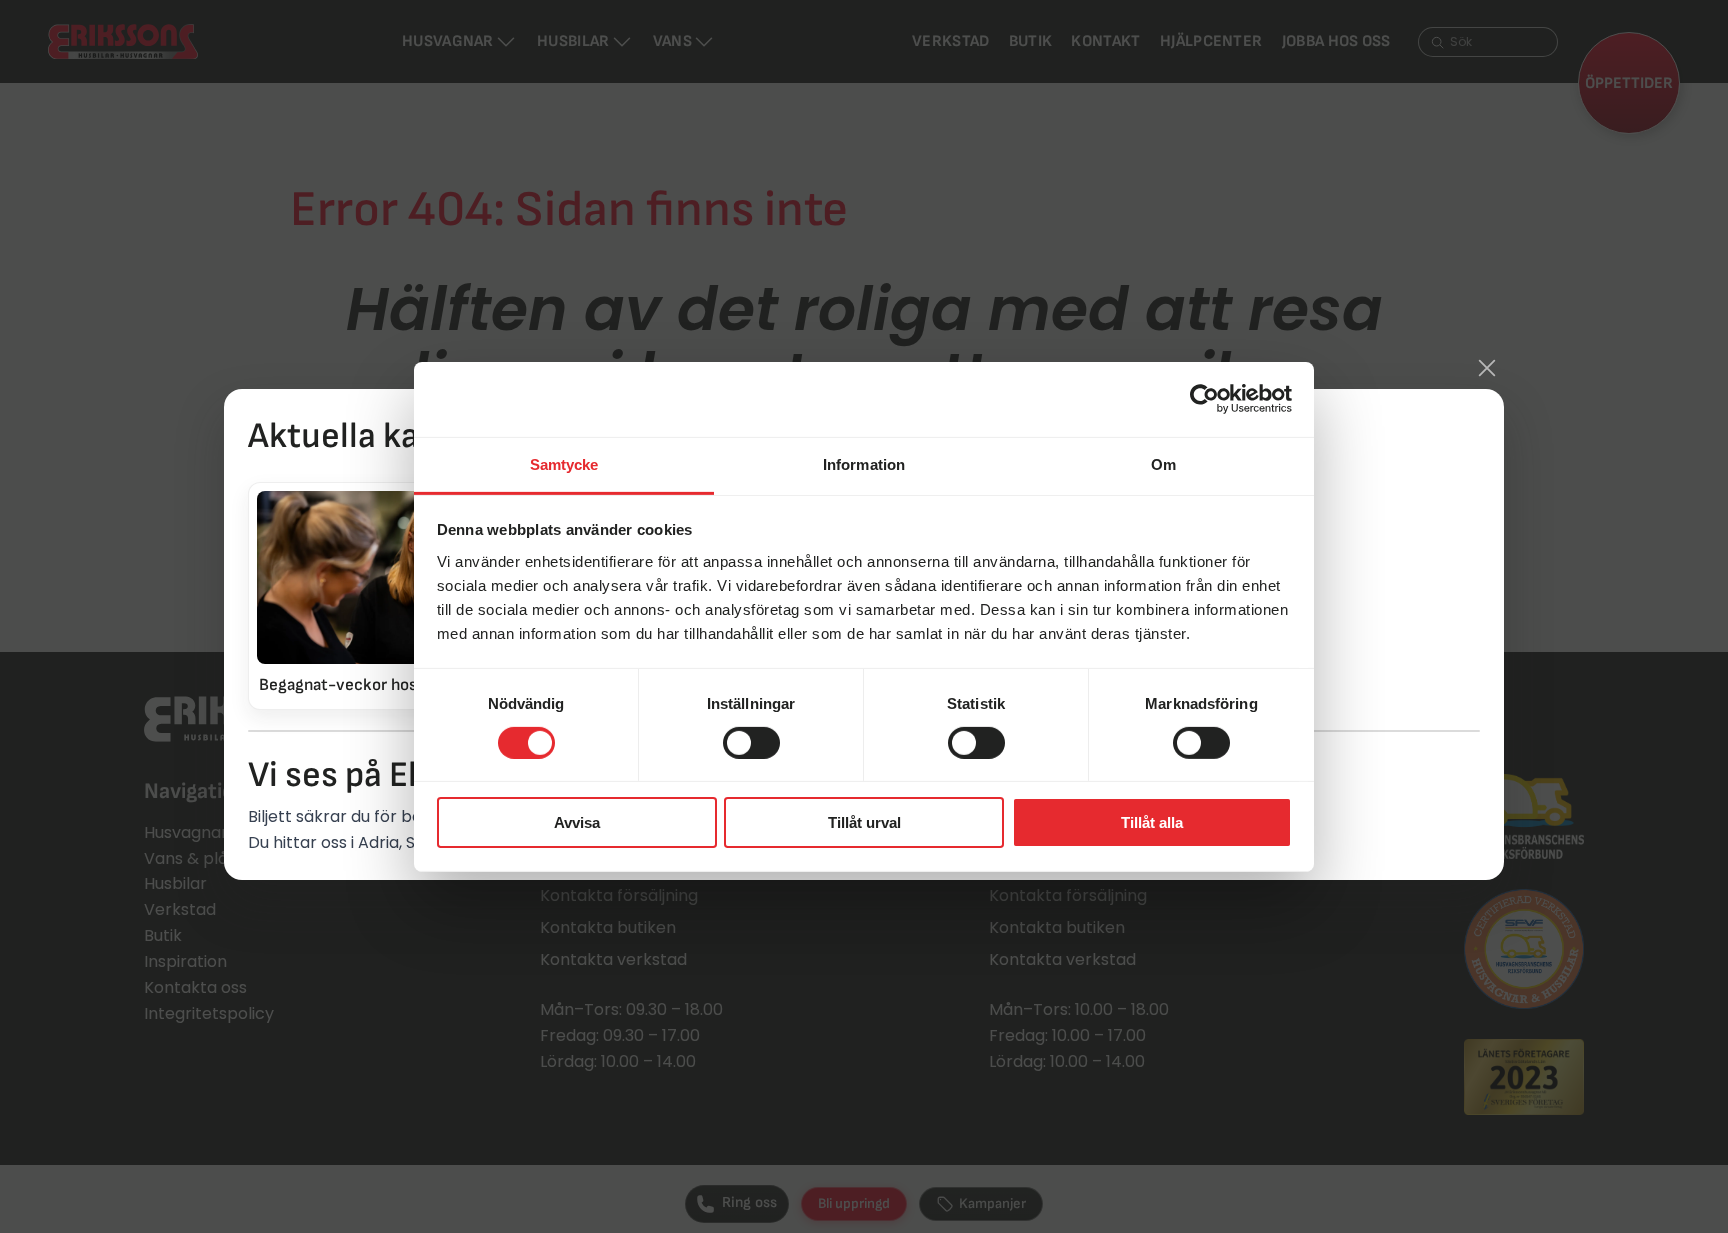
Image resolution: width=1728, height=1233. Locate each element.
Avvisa (577, 822)
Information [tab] (864, 463)
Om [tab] (1163, 463)
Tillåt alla (1152, 822)
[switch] (751, 743)
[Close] (1487, 368)
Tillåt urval (864, 822)
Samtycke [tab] (564, 463)
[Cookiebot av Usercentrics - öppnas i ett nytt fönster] (1204, 399)
